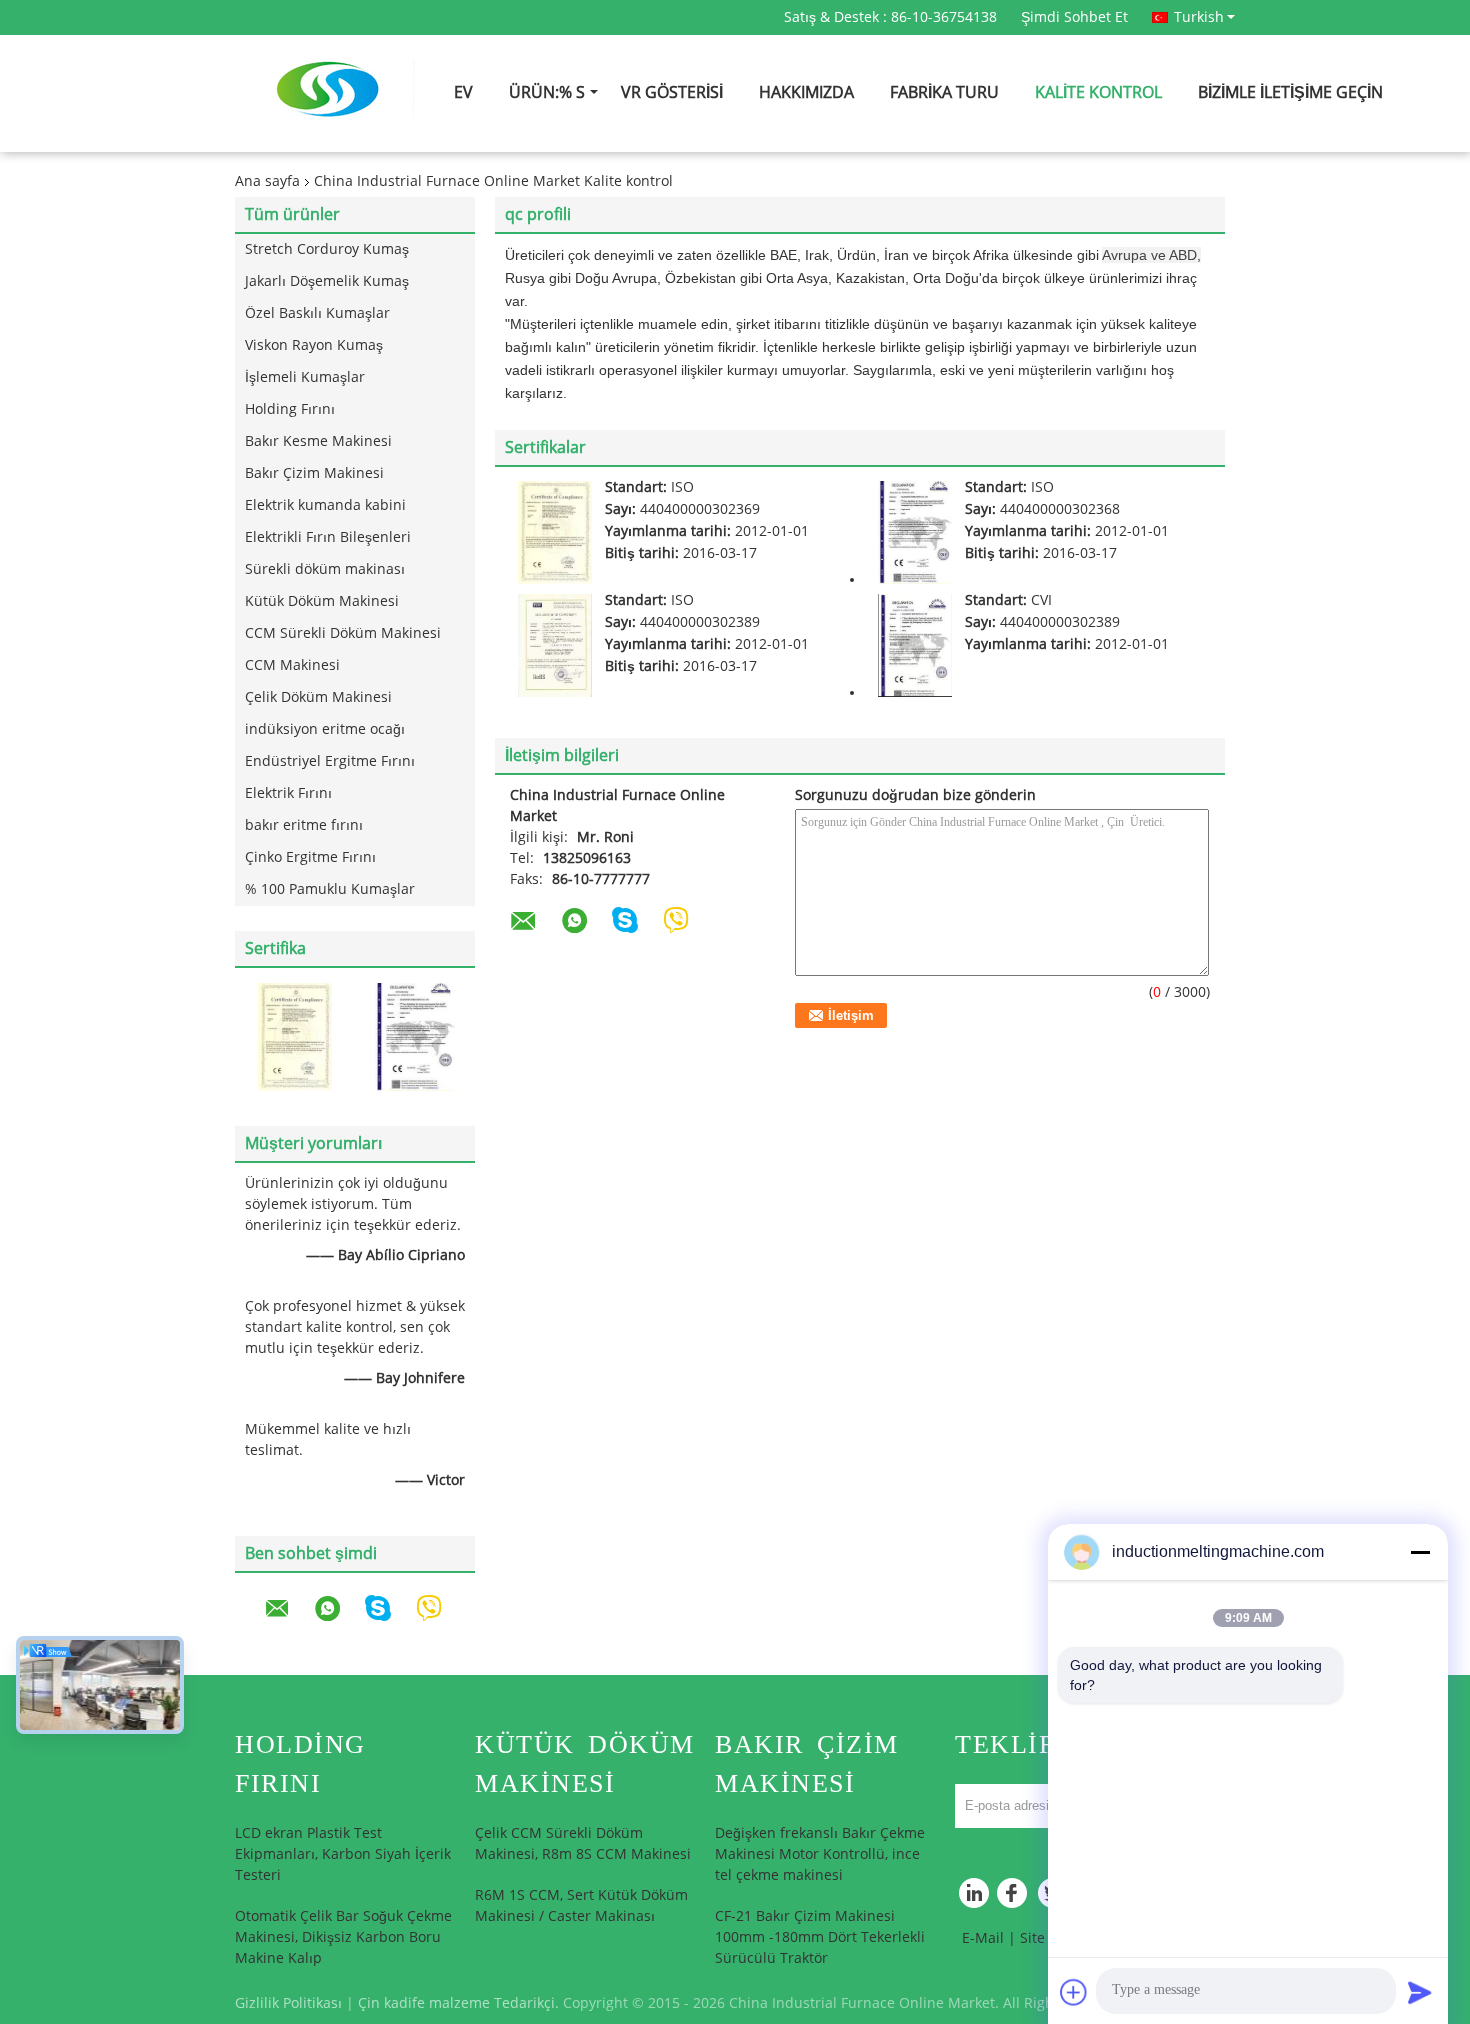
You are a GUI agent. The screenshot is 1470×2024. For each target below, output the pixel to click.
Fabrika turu (944, 92)
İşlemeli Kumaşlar (305, 377)
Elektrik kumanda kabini (325, 505)
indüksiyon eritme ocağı (325, 729)
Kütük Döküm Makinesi (322, 601)
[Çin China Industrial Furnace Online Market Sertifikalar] (295, 1036)
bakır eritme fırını (304, 825)
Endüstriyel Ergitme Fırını (330, 761)
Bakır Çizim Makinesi (314, 473)
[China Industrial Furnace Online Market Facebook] (1015, 1898)
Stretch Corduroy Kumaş (327, 249)
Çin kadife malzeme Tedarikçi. (460, 2003)
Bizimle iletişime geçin (1290, 92)
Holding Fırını (290, 409)
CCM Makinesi (292, 665)
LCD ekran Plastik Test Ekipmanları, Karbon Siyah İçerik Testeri (343, 1854)
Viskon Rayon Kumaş (314, 345)
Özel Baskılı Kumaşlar (317, 313)
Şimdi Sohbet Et (1074, 17)
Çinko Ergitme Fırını (310, 857)
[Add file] (1074, 1992)
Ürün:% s (547, 92)
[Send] (1420, 1992)
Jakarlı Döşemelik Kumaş (327, 281)
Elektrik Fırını (288, 793)
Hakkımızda (806, 92)
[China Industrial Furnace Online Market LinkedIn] (975, 1898)
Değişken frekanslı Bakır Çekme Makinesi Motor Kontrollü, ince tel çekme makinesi (820, 1854)
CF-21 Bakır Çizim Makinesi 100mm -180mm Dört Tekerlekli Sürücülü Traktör (820, 1937)
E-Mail (983, 1938)
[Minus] (1420, 1552)
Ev (463, 92)
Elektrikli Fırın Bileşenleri (328, 537)
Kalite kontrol (1098, 92)
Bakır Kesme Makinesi (318, 441)
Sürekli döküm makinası (325, 569)
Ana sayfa (267, 181)
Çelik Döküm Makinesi (318, 697)
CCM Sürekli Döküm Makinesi (343, 633)
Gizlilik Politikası (288, 2003)
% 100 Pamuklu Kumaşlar (330, 889)
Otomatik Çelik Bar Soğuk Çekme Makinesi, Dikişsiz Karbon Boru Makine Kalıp (343, 1937)
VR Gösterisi (672, 92)
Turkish (1199, 17)
